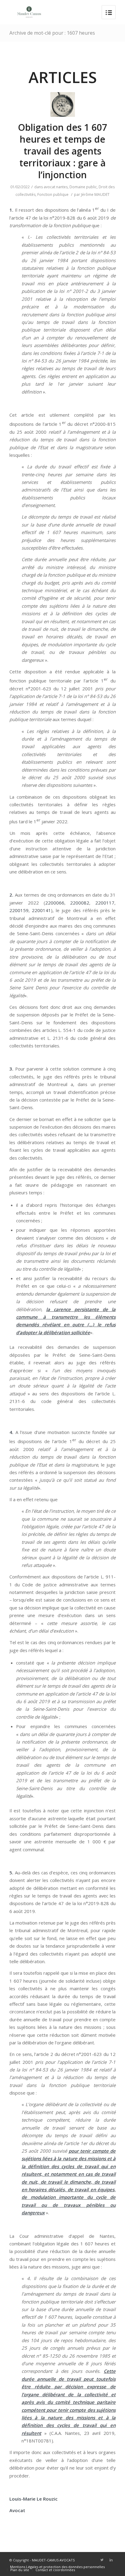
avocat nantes (56, 187)
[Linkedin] (111, 2560)
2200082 (80, 903)
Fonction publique (53, 194)
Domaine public (83, 187)
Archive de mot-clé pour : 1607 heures (52, 33)
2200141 (41, 910)
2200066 (55, 903)
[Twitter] (102, 2560)
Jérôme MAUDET (95, 194)
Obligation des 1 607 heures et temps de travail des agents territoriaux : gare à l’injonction (62, 151)
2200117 (105, 903)
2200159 (19, 910)
